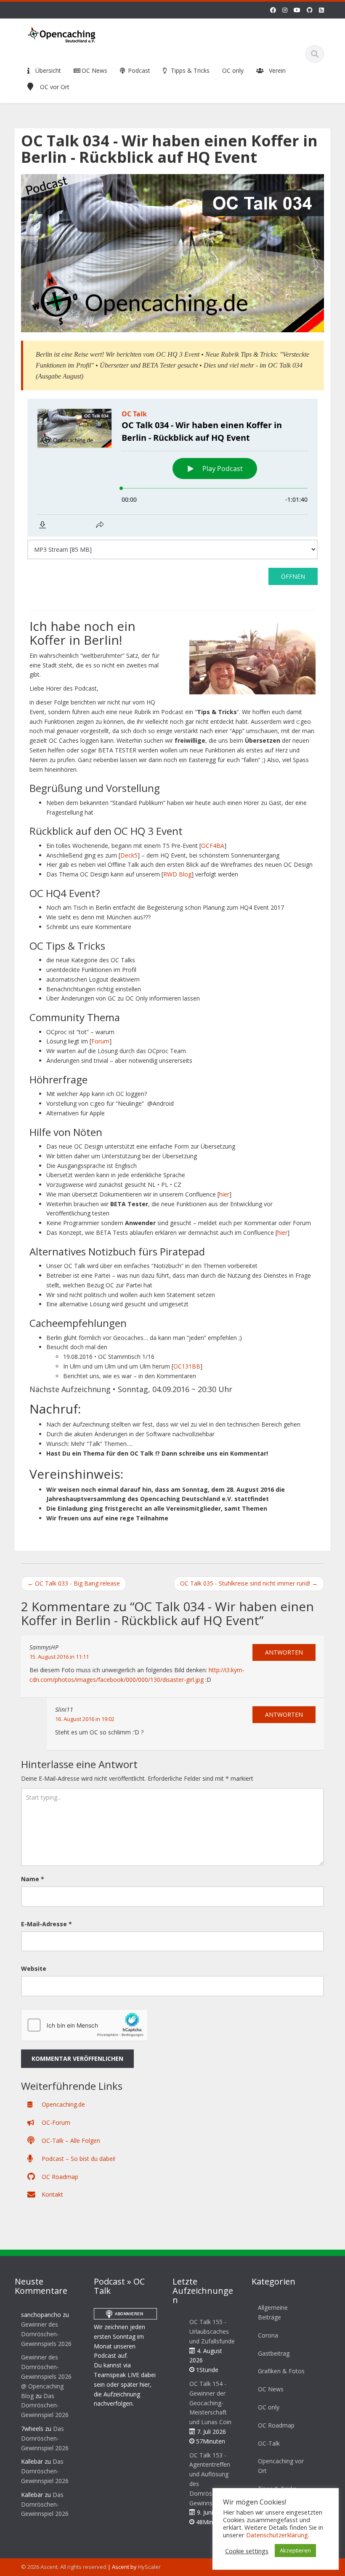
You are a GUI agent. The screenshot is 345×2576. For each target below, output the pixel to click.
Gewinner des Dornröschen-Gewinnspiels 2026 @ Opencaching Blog (46, 2376)
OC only (233, 70)
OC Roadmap (59, 2177)
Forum (100, 1041)
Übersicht (47, 70)
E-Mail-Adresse (46, 1924)
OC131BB (187, 1366)
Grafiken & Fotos (281, 2371)
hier (224, 1194)
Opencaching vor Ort (281, 2466)
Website (34, 1968)
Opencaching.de (62, 2104)
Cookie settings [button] (247, 2551)
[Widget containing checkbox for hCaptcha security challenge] (85, 2025)
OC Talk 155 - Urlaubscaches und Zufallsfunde (212, 2331)
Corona (268, 2335)
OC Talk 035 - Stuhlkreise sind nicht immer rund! (249, 1583)
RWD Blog (177, 874)
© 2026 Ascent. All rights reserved (64, 2567)
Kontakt (52, 2194)
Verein (277, 70)
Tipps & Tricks (189, 70)
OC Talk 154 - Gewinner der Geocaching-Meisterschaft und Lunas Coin (210, 2403)
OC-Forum (55, 2122)
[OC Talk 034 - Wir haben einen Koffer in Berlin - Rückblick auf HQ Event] (172, 253)
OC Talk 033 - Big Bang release (74, 1583)
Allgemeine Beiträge (273, 2312)
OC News (94, 70)
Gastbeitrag (274, 2353)
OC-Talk (269, 2443)
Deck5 (129, 855)
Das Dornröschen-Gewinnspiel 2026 (45, 2405)
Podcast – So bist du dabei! (78, 2159)
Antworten (284, 1652)
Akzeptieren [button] (295, 2550)
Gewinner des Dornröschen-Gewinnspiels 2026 (46, 2334)
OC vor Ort (55, 87)
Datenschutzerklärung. (278, 2535)
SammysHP (44, 1647)
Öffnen (293, 576)
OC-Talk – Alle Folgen (70, 2140)
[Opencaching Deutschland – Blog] (62, 33)
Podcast (138, 70)
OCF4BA (213, 846)
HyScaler (149, 2567)
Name (33, 1879)
